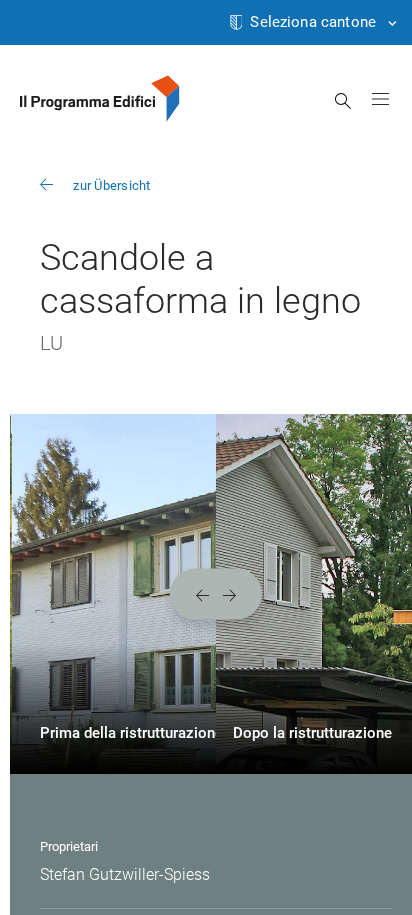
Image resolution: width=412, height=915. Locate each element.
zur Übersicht (111, 185)
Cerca (343, 101)
